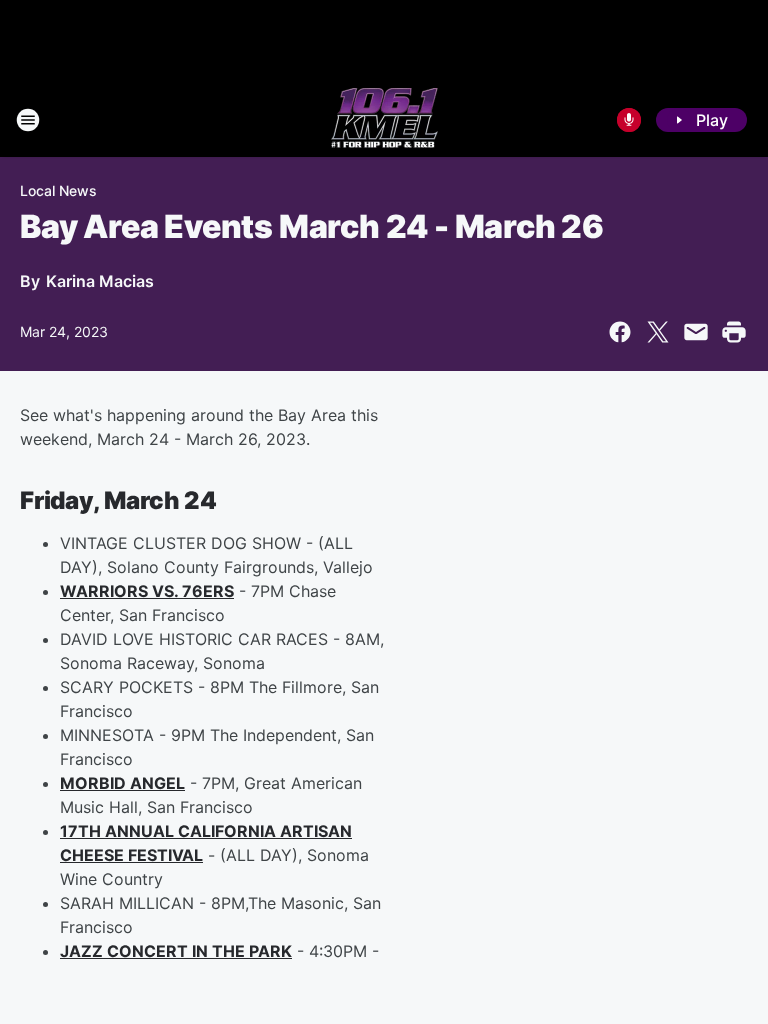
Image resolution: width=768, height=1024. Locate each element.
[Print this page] (734, 332)
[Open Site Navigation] (28, 120)
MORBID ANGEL (122, 783)
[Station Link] (384, 120)
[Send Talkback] (629, 120)
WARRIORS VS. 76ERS (147, 591)
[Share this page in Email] (696, 332)
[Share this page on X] (658, 332)
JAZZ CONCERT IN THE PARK (176, 951)
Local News (58, 190)
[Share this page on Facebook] (620, 332)
